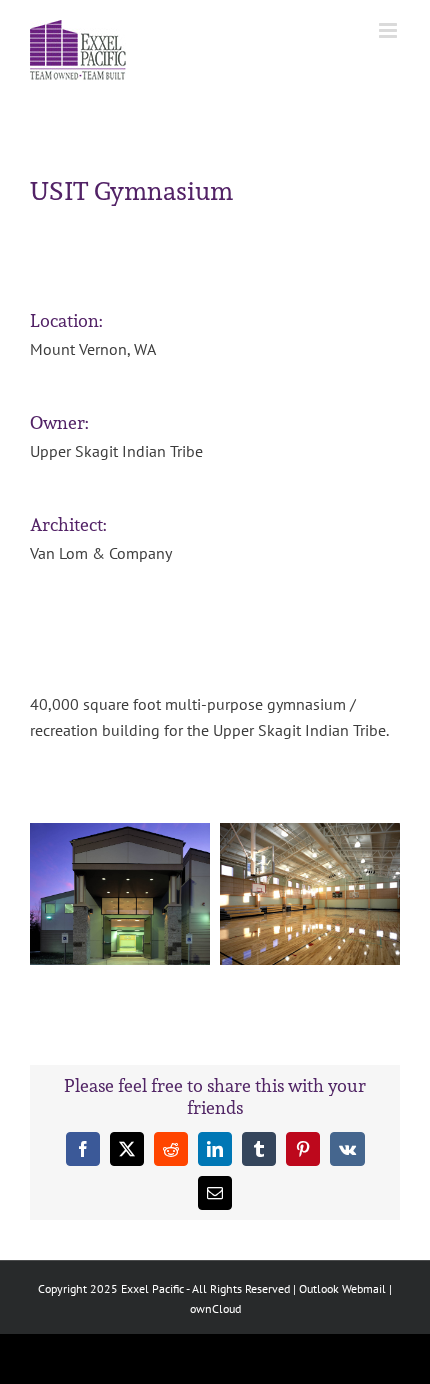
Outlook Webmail (342, 1288)
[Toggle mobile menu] (389, 30)
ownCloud (215, 1308)
